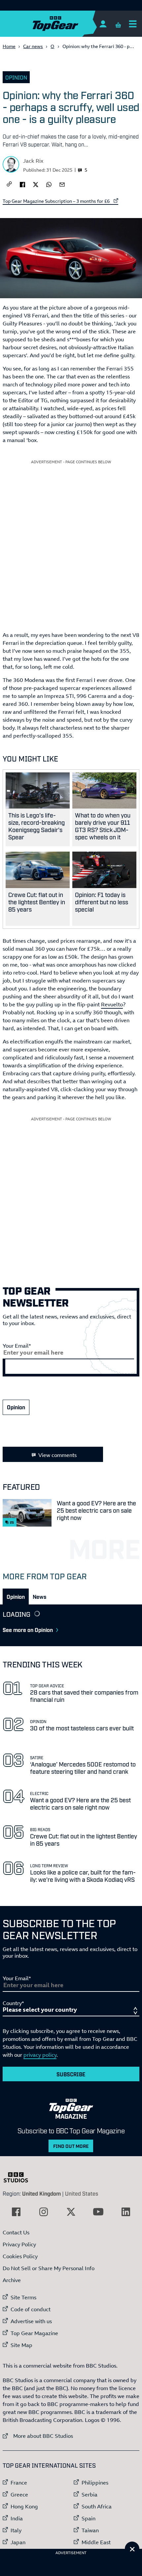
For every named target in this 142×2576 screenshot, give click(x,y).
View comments (57, 1455)
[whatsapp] (49, 184)
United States (82, 2193)
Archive (12, 2280)
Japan (18, 2542)
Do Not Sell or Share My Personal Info (49, 2268)
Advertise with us (31, 2321)
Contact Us (16, 2232)
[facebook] (22, 184)
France (19, 2483)
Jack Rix (33, 161)
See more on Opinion (28, 1630)
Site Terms (23, 2297)
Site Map (21, 2345)
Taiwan (90, 2530)
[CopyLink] (9, 184)
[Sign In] (103, 24)
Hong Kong (24, 2506)
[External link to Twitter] (71, 2212)
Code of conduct (31, 2309)
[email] (62, 184)
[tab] (16, 1596)
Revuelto (112, 1004)
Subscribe (71, 2074)
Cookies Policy (20, 2256)
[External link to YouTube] (98, 2212)
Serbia (89, 2494)
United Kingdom (41, 2193)
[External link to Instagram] (44, 2212)
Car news (33, 46)
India (17, 2518)
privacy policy (40, 2055)
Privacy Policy (19, 2244)
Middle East (96, 2542)
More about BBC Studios (38, 2436)
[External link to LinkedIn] (126, 2212)
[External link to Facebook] (16, 2212)
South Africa (97, 2506)
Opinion (16, 77)
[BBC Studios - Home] (19, 2177)
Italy (16, 2530)
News (39, 1596)
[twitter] (36, 184)
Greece (19, 2494)
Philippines (95, 2483)
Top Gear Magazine (34, 2333)
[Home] (68, 24)
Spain (89, 2518)
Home (9, 46)
